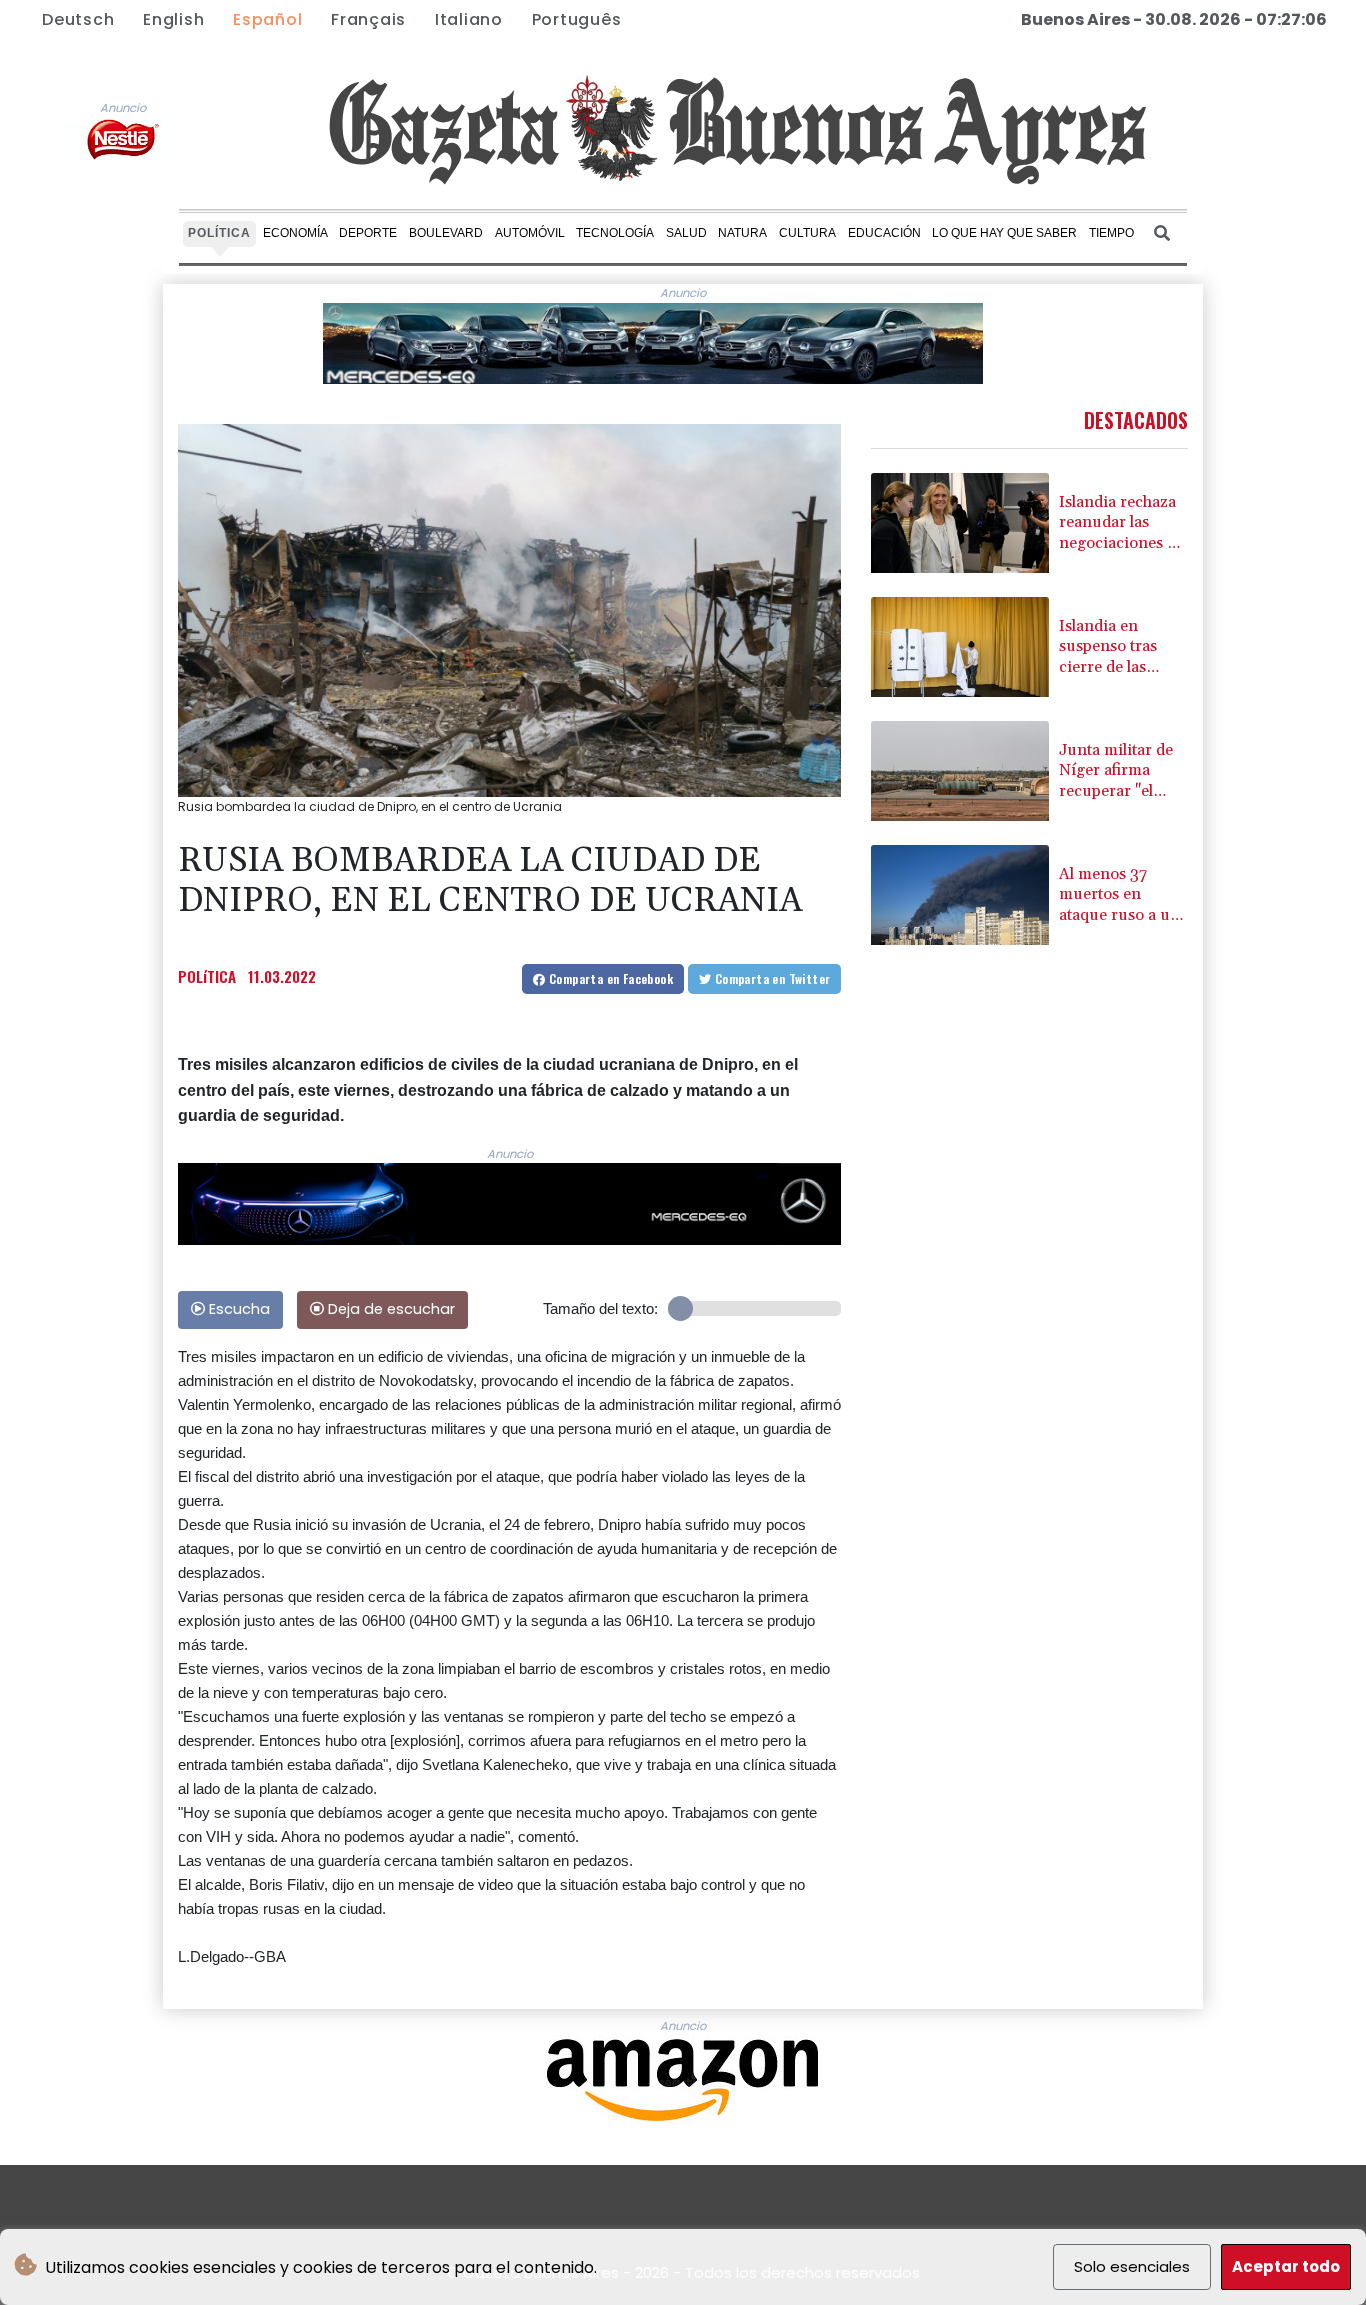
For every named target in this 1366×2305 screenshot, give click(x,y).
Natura (742, 233)
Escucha (237, 1309)
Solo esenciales (1132, 2266)
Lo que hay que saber (1004, 233)
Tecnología (615, 233)
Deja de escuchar (389, 1309)
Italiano (469, 19)
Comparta (609, 978)
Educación (884, 233)
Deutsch (78, 19)
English (173, 19)
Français (368, 19)
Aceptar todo (1286, 2266)
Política (219, 233)
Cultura (807, 233)
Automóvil (530, 233)
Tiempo (1111, 233)
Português (577, 19)
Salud (686, 233)
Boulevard (446, 233)
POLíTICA (207, 976)
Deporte (368, 233)
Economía (295, 233)
